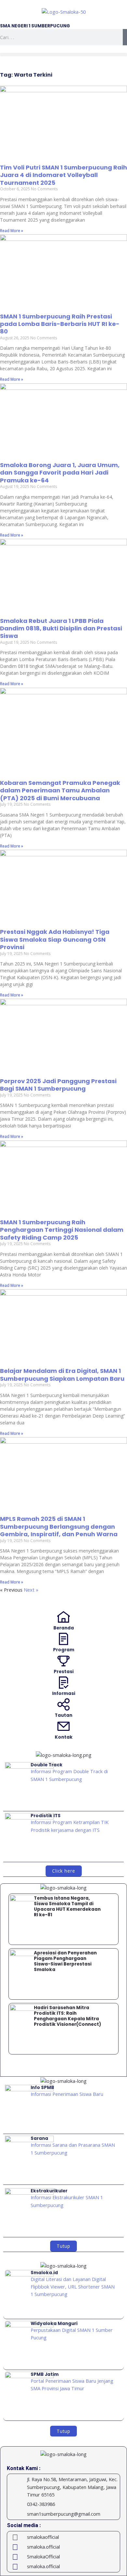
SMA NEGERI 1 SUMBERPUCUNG (35, 26)
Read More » (12, 231)
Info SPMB (42, 2088)
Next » (31, 1590)
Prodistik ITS (46, 1816)
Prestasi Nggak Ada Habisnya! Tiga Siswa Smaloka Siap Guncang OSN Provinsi (55, 939)
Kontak (64, 1737)
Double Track (47, 1765)
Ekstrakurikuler (49, 2191)
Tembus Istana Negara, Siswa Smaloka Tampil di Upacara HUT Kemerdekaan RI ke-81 (67, 1906)
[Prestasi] (63, 1661)
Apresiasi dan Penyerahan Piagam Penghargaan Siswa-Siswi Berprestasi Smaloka (65, 1961)
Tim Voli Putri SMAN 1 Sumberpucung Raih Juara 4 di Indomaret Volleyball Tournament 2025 (63, 175)
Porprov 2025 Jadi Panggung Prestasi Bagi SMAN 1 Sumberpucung (58, 1085)
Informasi (64, 1693)
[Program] (63, 1639)
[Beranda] (63, 1617)
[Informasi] (63, 1683)
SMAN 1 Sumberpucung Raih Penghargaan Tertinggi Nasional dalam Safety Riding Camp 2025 (62, 1230)
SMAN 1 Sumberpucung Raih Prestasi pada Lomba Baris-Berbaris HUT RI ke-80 (60, 324)
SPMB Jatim (45, 2374)
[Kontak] (63, 1726)
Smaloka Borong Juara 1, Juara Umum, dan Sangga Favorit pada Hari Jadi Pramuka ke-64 (60, 473)
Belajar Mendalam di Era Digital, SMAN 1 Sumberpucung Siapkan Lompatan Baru (62, 1375)
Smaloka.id (44, 2273)
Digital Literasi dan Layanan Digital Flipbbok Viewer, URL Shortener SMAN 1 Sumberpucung (73, 2287)
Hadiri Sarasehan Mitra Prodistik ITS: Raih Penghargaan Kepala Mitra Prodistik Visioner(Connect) (68, 2016)
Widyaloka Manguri (54, 2324)
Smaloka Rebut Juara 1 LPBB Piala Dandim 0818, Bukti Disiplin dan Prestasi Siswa (61, 628)
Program (64, 1650)
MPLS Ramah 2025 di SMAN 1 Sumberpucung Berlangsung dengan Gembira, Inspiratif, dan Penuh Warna (59, 1526)
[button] (63, 55)
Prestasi (64, 1672)
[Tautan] (63, 1704)
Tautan (63, 1715)
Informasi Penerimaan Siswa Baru (67, 2094)
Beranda (64, 1628)
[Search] (125, 37)
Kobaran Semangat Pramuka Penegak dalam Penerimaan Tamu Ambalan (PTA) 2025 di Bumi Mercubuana (60, 790)
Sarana (39, 2138)
